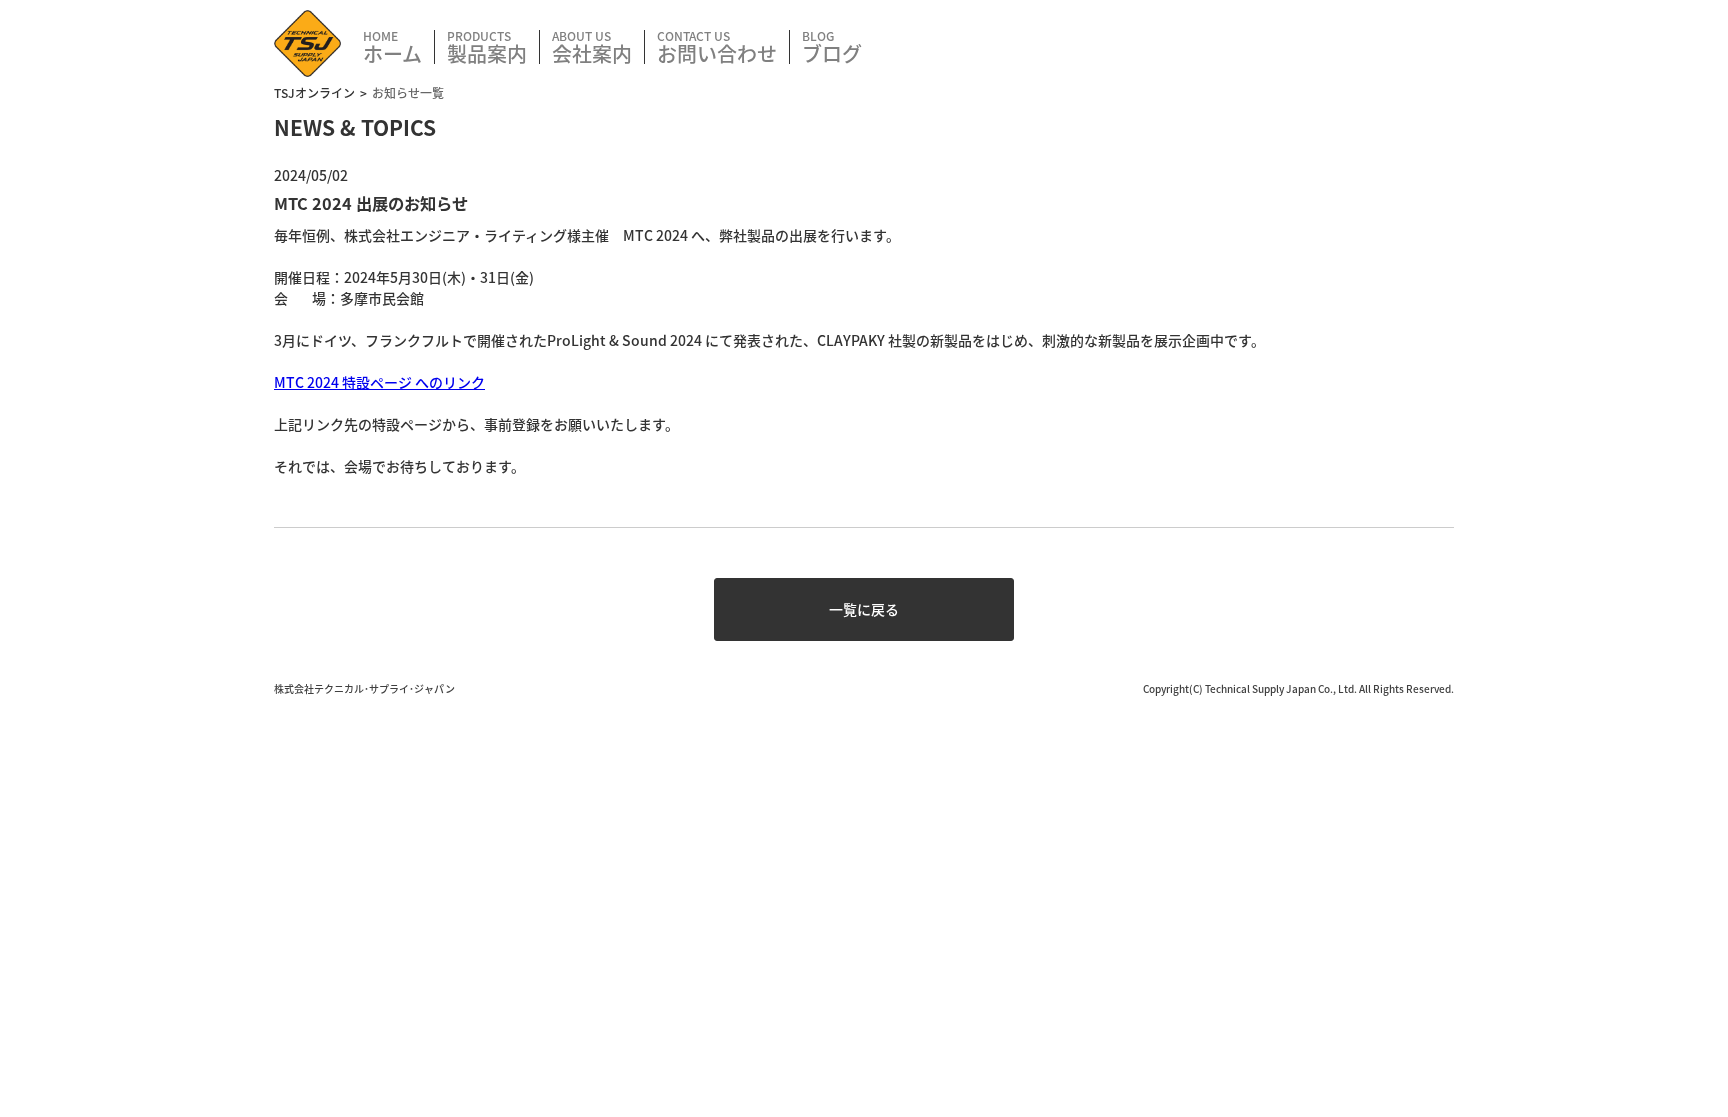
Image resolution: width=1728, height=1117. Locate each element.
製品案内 (487, 51)
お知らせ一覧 (408, 92)
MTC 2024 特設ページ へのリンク (379, 382)
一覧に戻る (864, 609)
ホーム (392, 51)
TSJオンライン (314, 92)
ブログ (832, 51)
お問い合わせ (717, 51)
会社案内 (592, 51)
